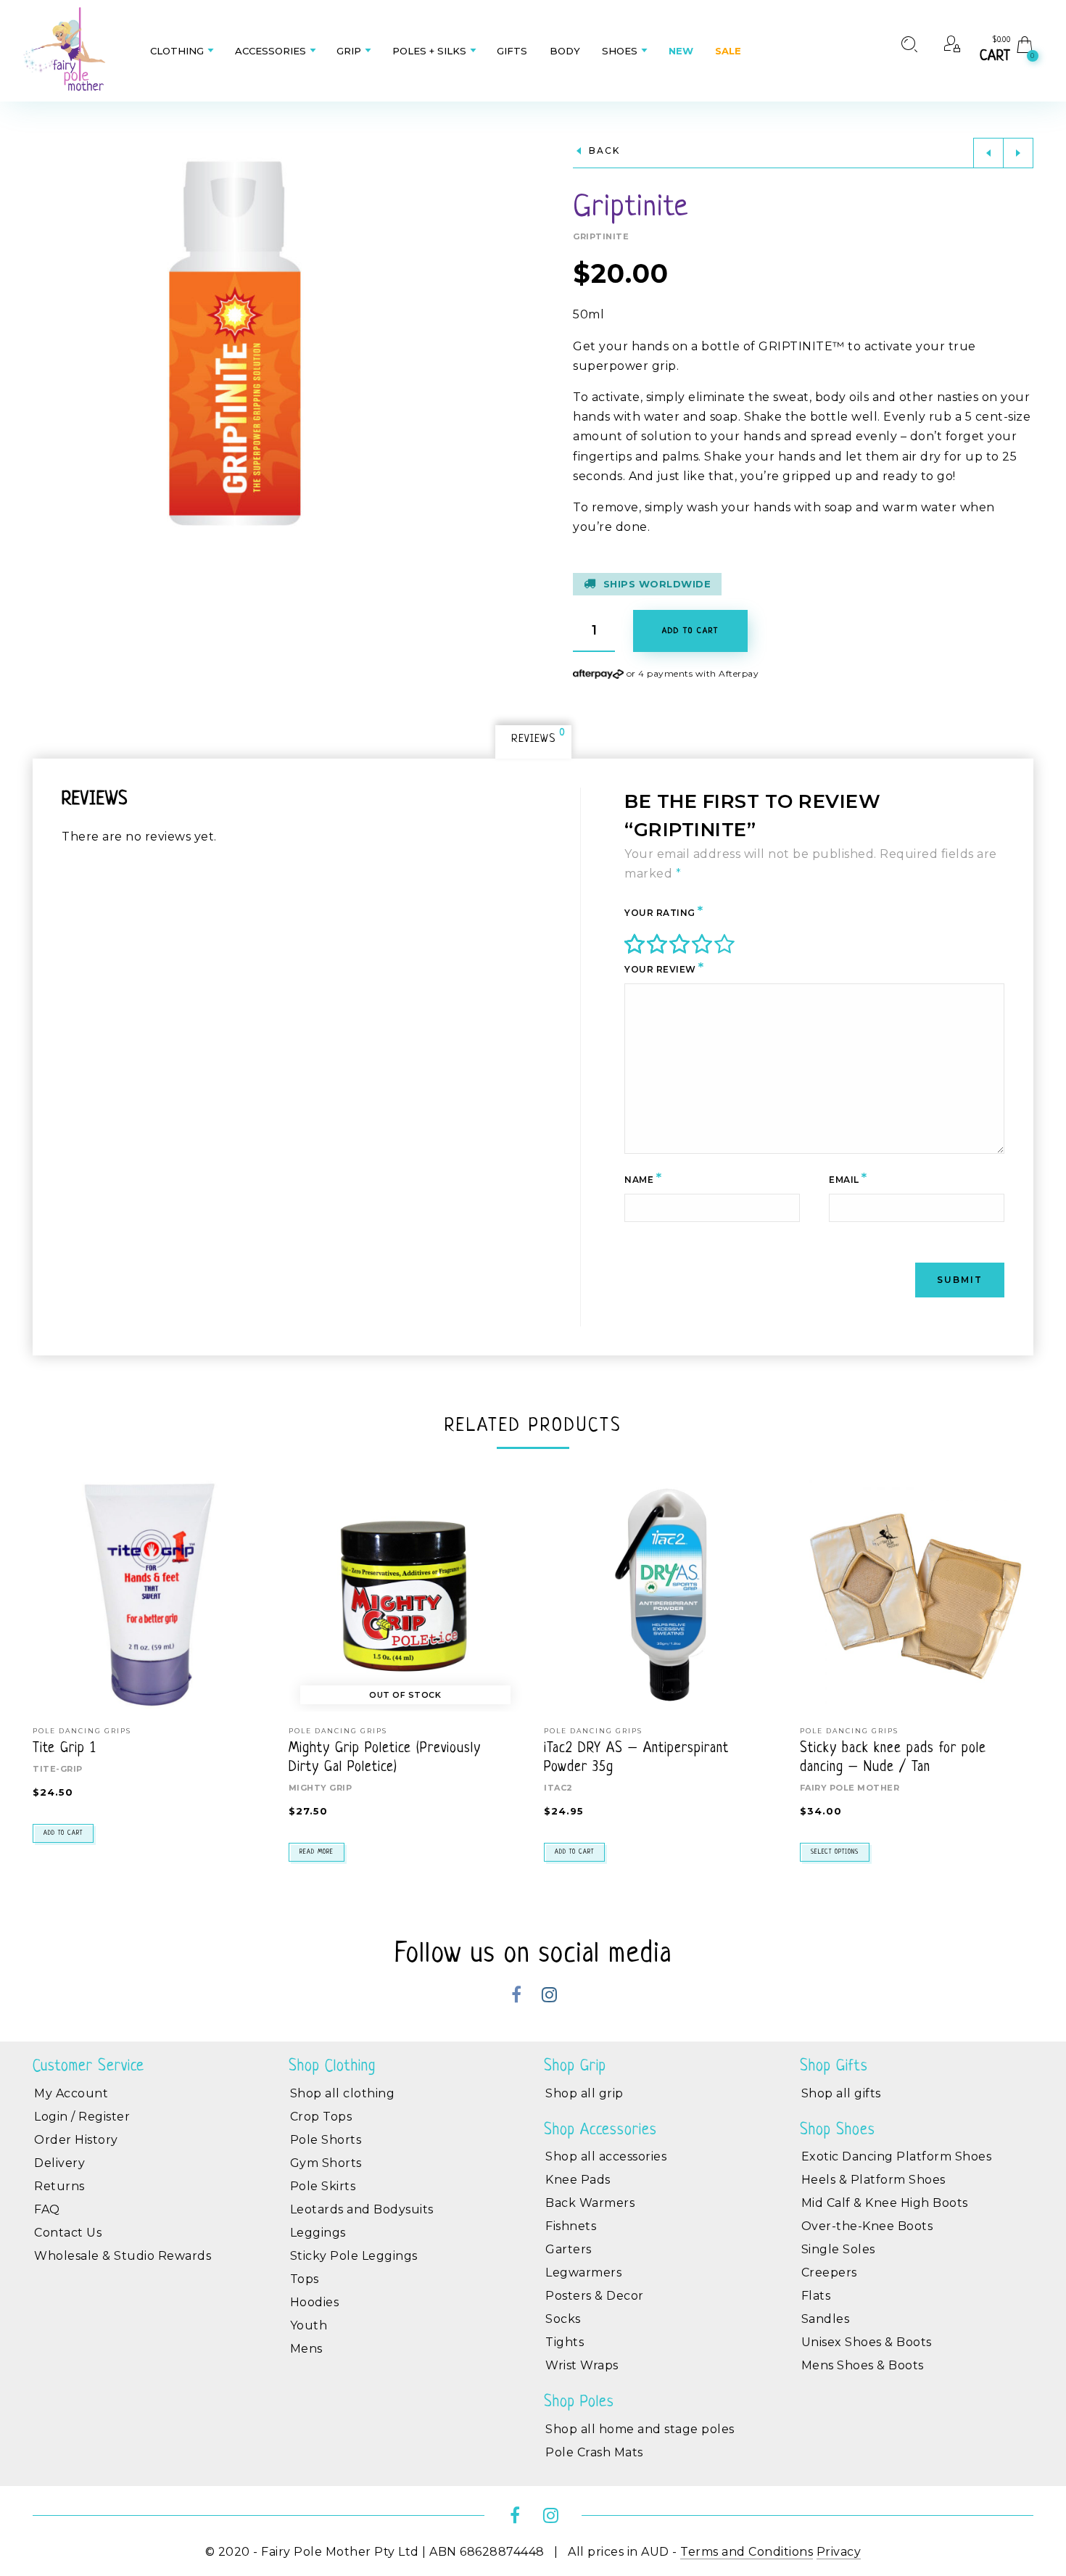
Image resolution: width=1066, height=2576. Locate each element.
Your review (664, 967)
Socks (563, 2319)
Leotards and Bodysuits (362, 2209)
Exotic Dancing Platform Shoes (897, 2156)
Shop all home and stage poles (640, 2429)
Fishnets (571, 2226)
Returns (59, 2186)
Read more (317, 1852)
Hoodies (315, 2302)
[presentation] (51, 1638)
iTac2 (558, 1788)
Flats (816, 2296)
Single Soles (838, 2249)
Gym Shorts (326, 2163)
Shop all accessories (606, 2156)
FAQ (47, 2209)
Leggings (318, 2233)
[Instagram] (549, 1997)
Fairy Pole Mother (850, 1788)
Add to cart (63, 1833)
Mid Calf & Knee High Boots (885, 2203)
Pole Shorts (326, 2140)
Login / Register (82, 2117)
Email (848, 1178)
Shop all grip (584, 2093)
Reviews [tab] (534, 737)
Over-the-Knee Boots (867, 2226)
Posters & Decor (595, 2296)
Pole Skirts (323, 2186)
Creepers (829, 2272)
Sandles (826, 2319)
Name (643, 1178)
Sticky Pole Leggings (354, 2256)
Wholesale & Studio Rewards (123, 2256)
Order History (76, 2140)
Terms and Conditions (747, 2552)
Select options (835, 1852)
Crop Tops (321, 2117)
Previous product (988, 153)
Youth (309, 2325)
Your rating (664, 911)
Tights (565, 2342)
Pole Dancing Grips (82, 1731)
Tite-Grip (58, 1769)
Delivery (59, 2163)
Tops (305, 2279)
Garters (569, 2249)
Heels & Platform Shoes (873, 2180)
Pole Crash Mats (594, 2452)
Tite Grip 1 (64, 1749)
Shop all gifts (841, 2093)
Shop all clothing (343, 2093)
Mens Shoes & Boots (863, 2365)
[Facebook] (517, 1997)
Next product (1018, 153)
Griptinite (601, 236)
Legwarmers (583, 2272)
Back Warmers (590, 2203)
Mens (306, 2349)
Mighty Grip (321, 1788)
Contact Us (68, 2233)
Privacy (839, 2552)
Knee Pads (578, 2180)
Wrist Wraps (582, 2365)
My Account (71, 2093)
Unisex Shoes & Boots (867, 2342)
